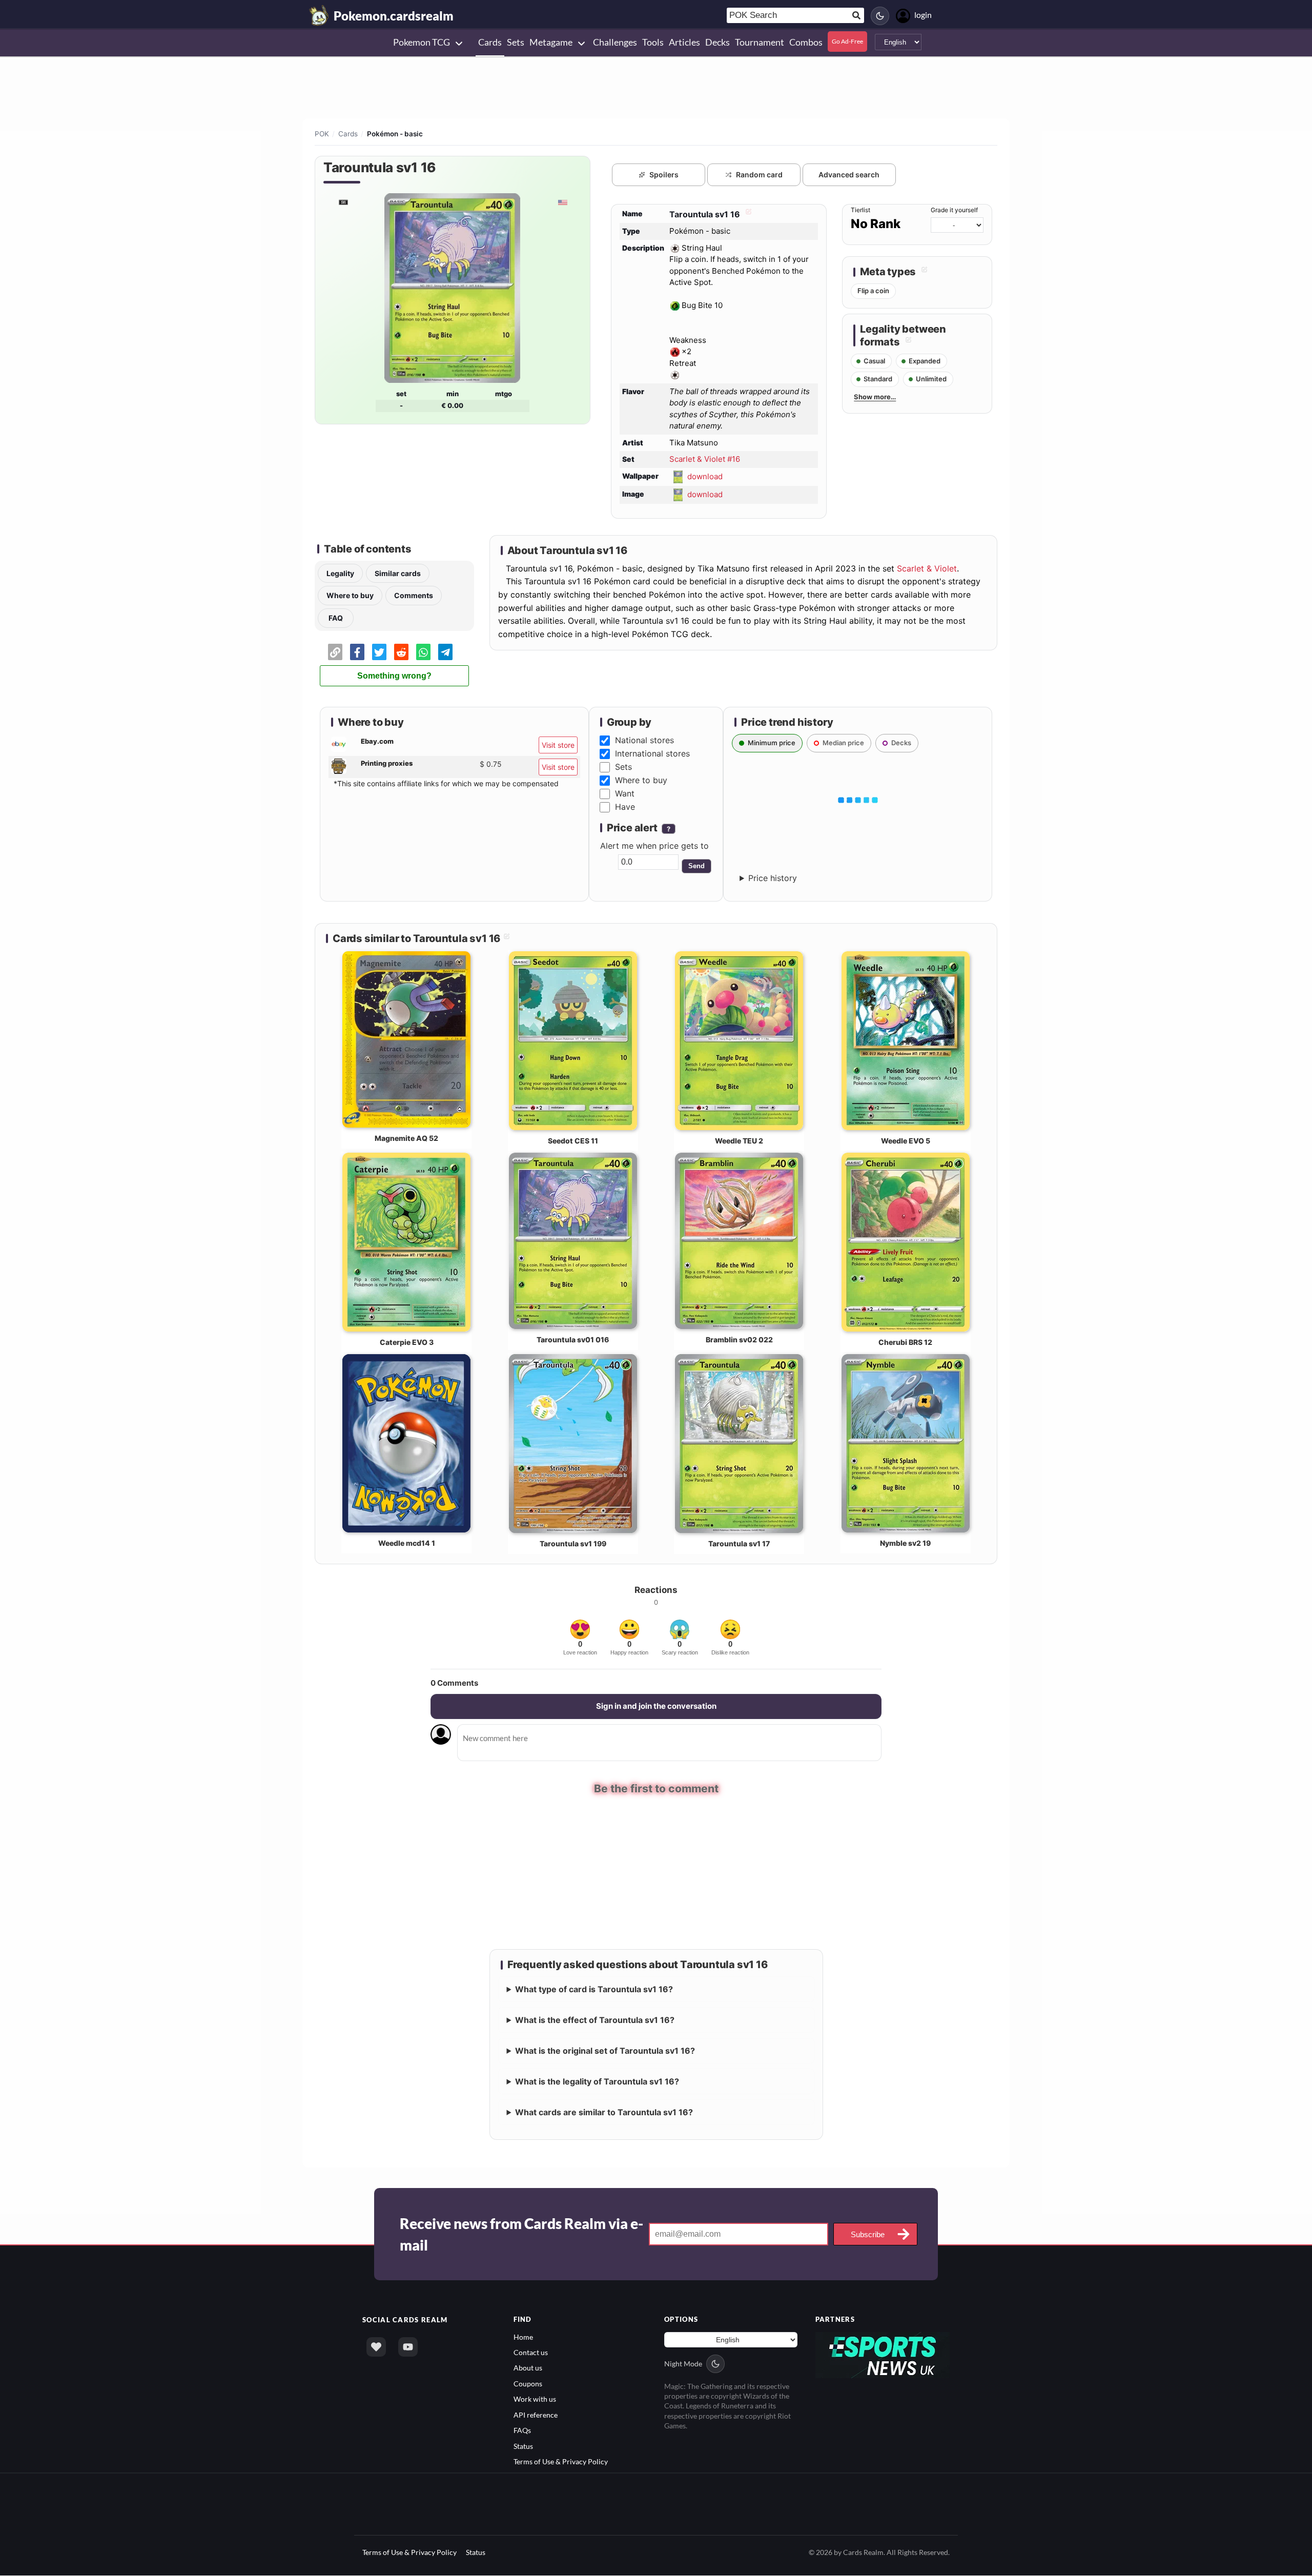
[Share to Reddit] (401, 652)
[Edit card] (747, 214)
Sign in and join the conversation (656, 1706)
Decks (901, 743)
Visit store (558, 745)
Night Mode (683, 2364)
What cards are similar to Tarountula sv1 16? (604, 2113)
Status (523, 2447)
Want (625, 793)
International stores (652, 753)
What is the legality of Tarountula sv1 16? (597, 2082)
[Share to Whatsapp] (423, 652)
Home (523, 2337)
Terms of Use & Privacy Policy (561, 2462)
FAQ (336, 618)
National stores (644, 740)
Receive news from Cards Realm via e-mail (521, 2235)
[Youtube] (408, 2347)
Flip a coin (873, 291)
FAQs (522, 2431)
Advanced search (849, 175)
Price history (773, 878)
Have (625, 807)
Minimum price (772, 743)
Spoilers (664, 175)
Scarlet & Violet (927, 568)
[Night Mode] (880, 16)
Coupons (528, 2384)
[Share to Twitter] (379, 652)
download (705, 476)
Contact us (531, 2353)
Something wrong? (394, 676)
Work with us (535, 2399)
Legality (340, 573)
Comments (414, 595)
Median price (843, 743)
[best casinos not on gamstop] (883, 2354)
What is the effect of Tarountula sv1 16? (595, 2021)
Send (696, 866)
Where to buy (350, 595)
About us (528, 2369)
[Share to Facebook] (357, 652)
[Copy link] (335, 652)
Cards (348, 134)
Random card (759, 175)
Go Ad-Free (847, 41)
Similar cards (398, 573)
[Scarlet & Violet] (343, 202)
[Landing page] (319, 15)
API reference (536, 2415)
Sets (623, 767)
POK (322, 134)
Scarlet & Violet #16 (705, 459)
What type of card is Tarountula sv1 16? (594, 1990)
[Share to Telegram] (445, 652)
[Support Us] (376, 2347)
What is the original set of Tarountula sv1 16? (605, 2052)
